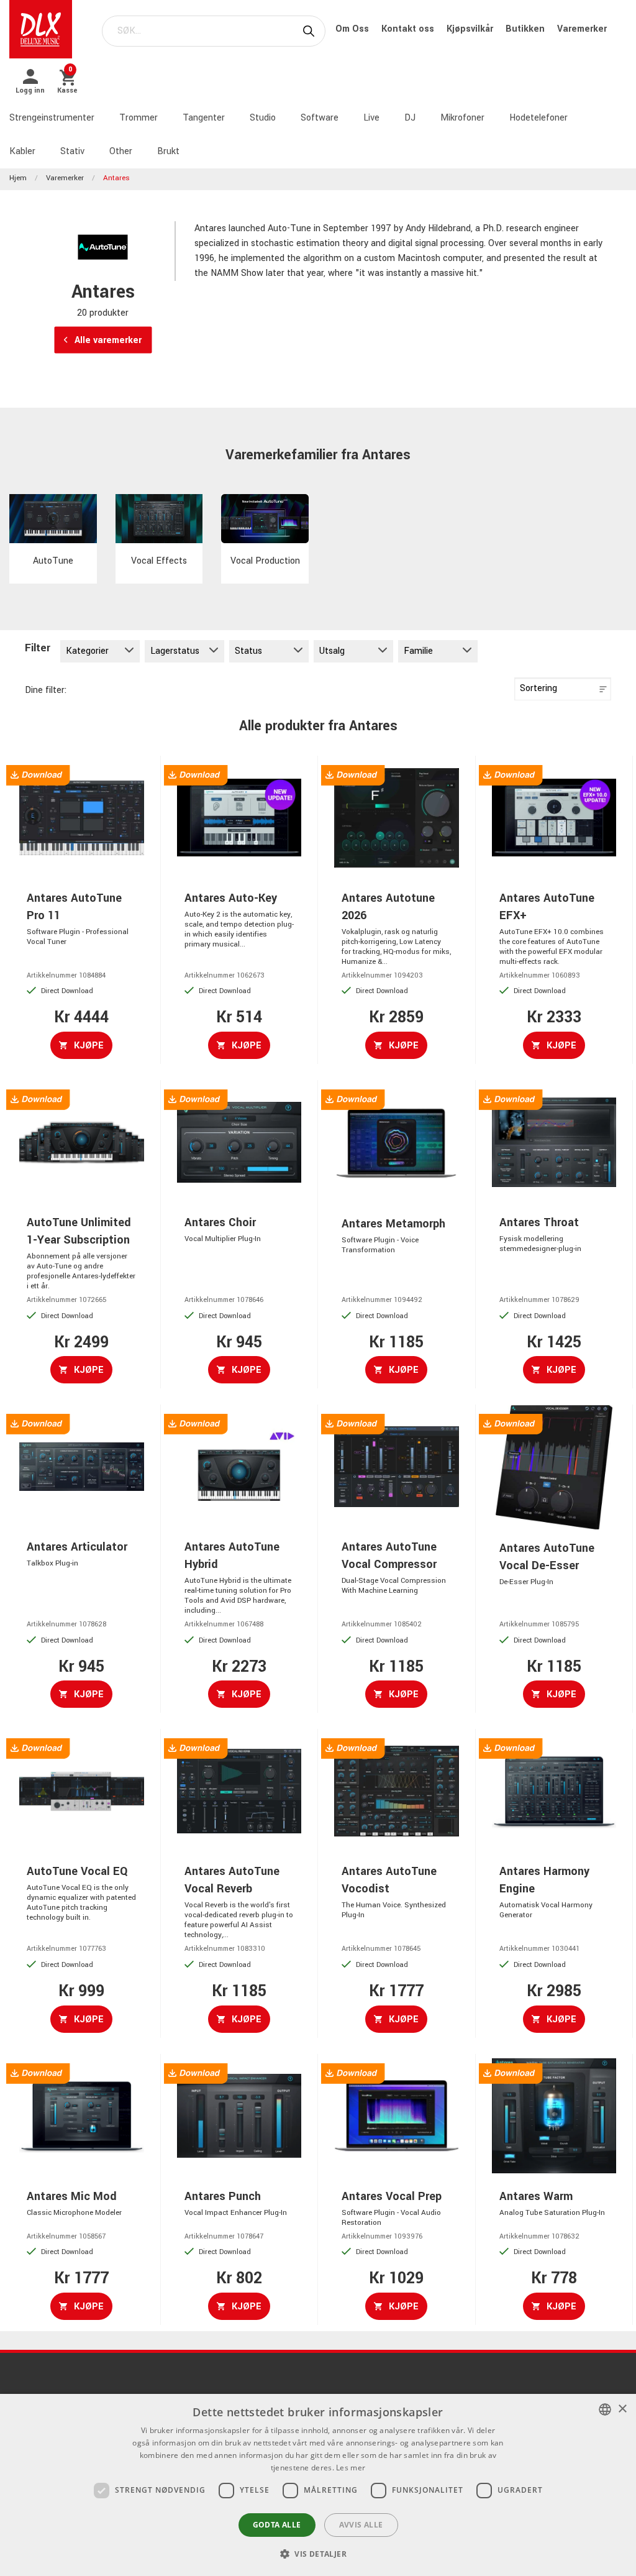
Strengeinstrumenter (52, 118)
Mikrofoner (462, 118)
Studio (263, 118)
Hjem (18, 178)
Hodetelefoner (538, 118)
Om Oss (353, 29)
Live (371, 118)
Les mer (351, 2468)
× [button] (622, 2409)
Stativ (72, 151)
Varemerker (582, 29)
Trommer (139, 118)
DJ (410, 118)
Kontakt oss (409, 29)
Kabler (22, 151)
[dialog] (318, 2485)
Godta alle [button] (277, 2525)
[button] (318, 2554)
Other (121, 151)
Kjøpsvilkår (471, 29)
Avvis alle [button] (361, 2525)
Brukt (168, 151)
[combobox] (605, 2409)
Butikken (526, 29)
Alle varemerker (107, 340)
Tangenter (204, 118)
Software (320, 118)
